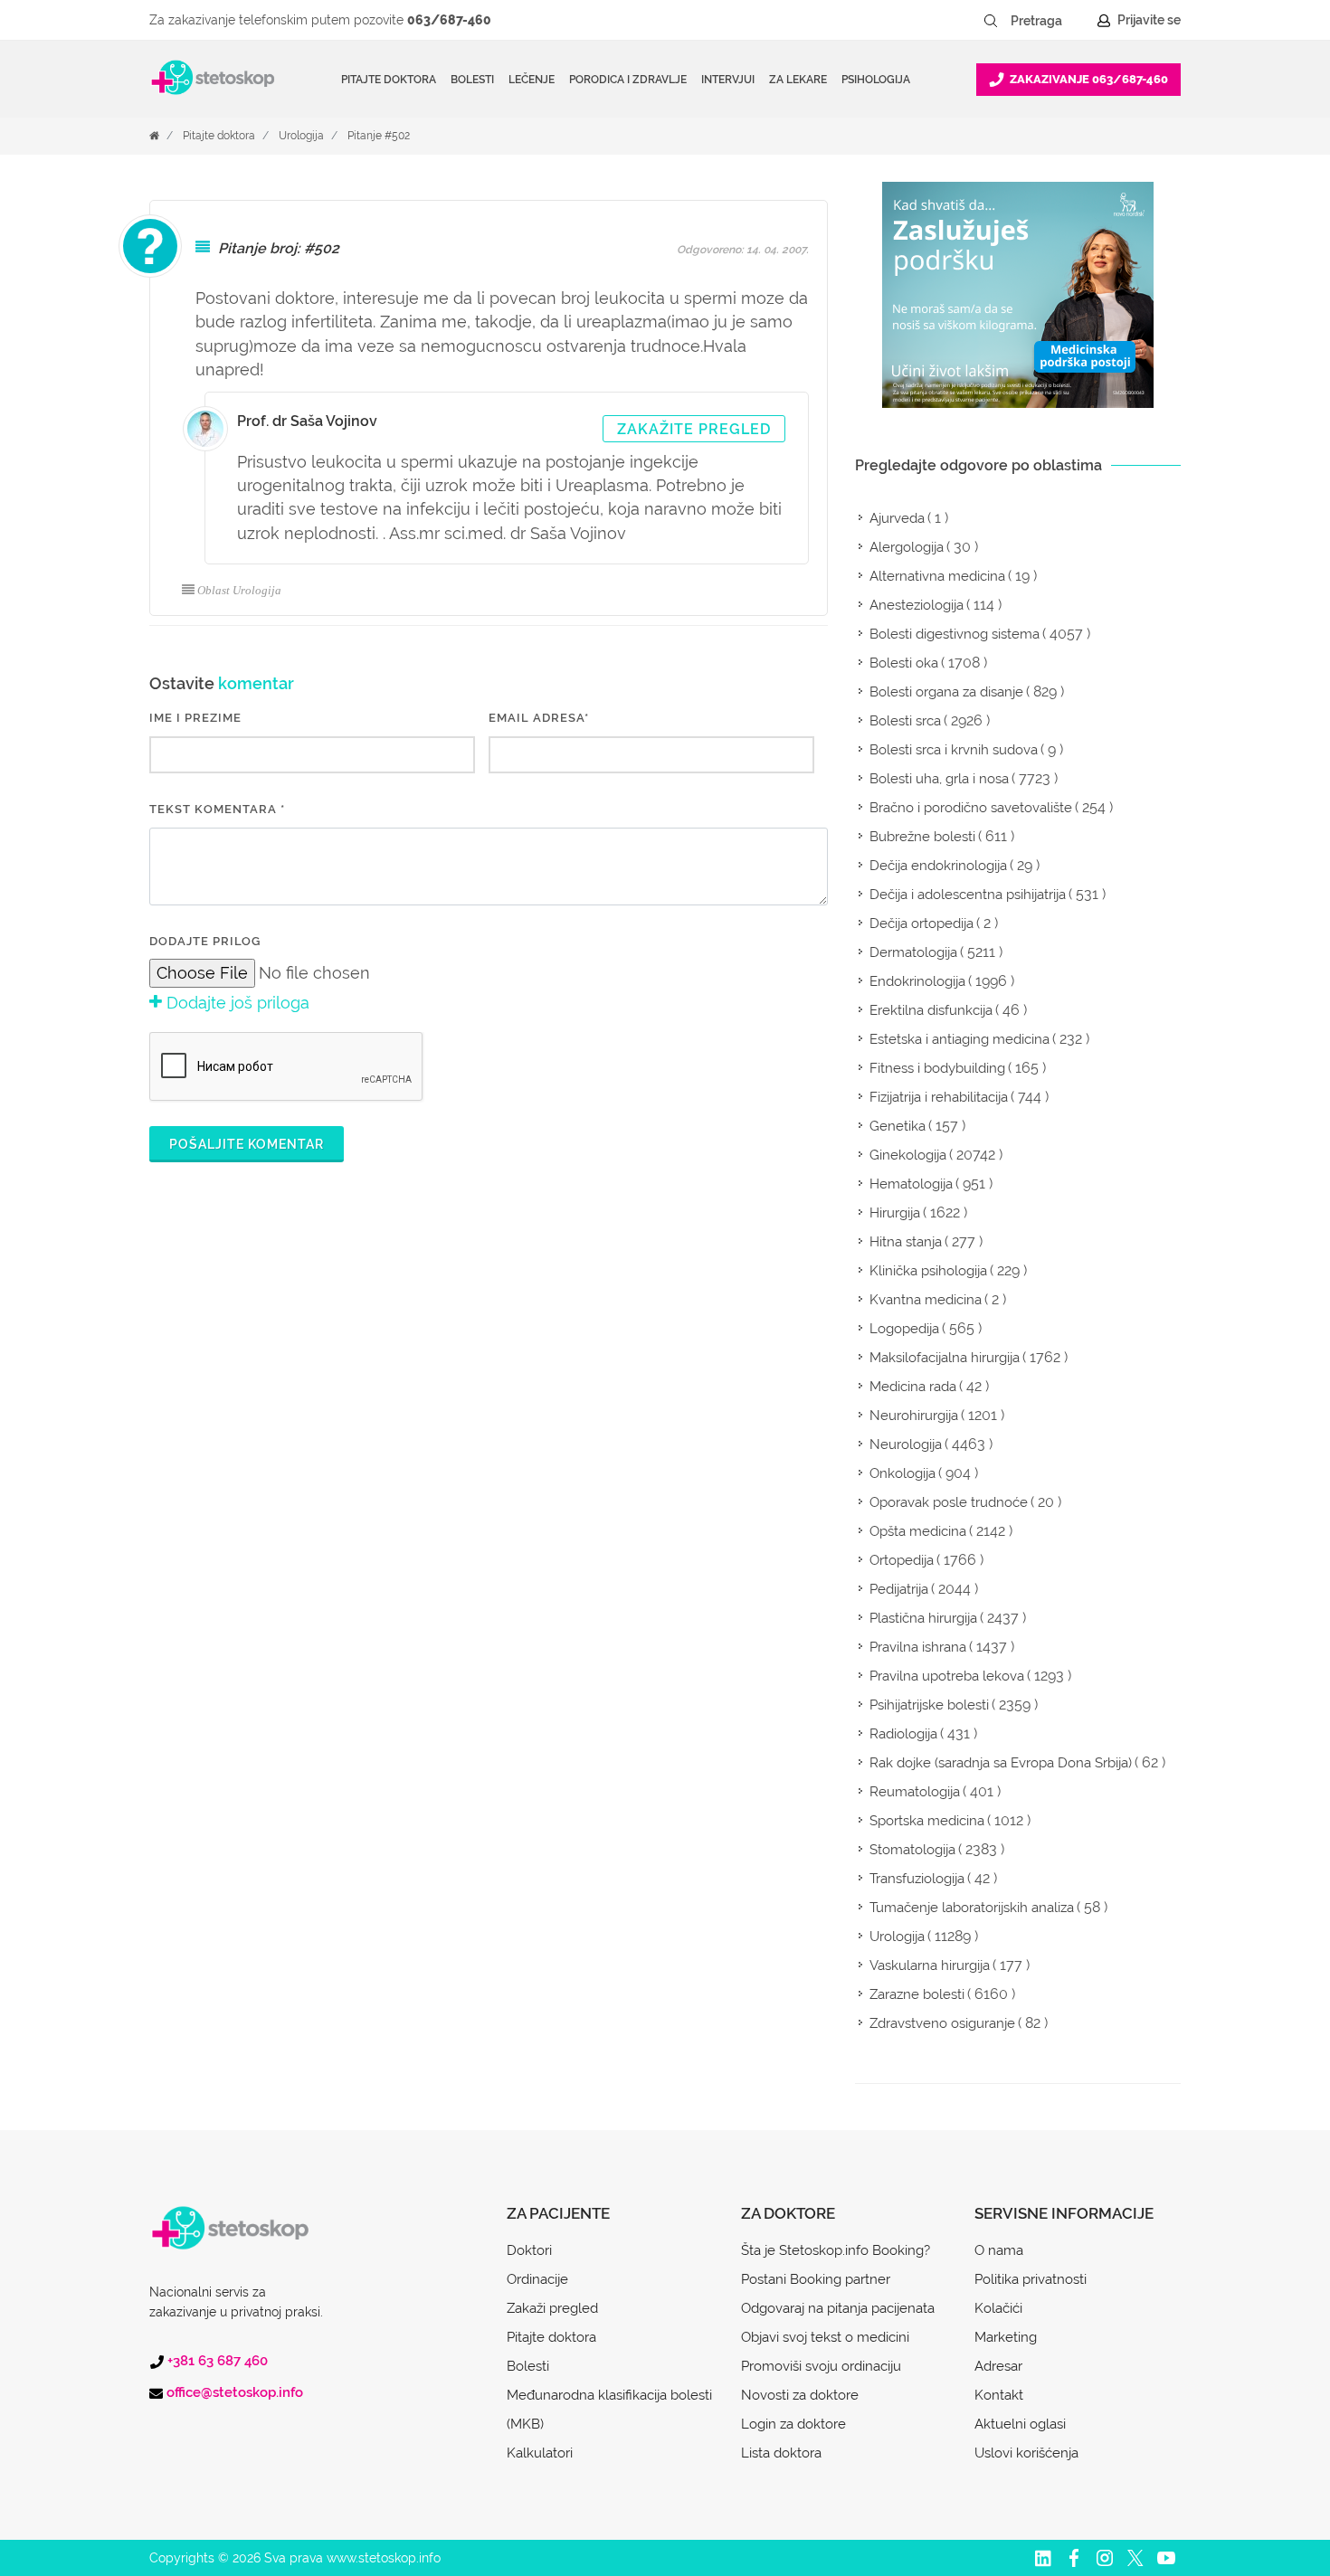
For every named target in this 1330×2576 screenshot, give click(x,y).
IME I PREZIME (195, 718)
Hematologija (911, 1184)
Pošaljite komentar (247, 1144)
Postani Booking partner (816, 2279)
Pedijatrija (899, 1589)
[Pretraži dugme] (991, 21)
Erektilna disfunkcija (931, 1010)
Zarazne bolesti (917, 1994)
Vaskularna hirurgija (930, 1965)
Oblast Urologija (239, 590)
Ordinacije (537, 2279)
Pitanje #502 (379, 136)
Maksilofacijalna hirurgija (945, 1358)
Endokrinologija (917, 981)
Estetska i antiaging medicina (959, 1039)
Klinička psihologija (928, 1271)
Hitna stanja (906, 1242)
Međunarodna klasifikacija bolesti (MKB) (609, 2410)
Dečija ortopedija (921, 923)
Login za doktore (793, 2424)
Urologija (301, 136)
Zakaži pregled (552, 2308)
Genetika (898, 1126)
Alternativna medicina (937, 576)
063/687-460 (449, 20)
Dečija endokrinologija (938, 866)
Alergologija (907, 547)
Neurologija (906, 1444)
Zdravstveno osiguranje (942, 2023)
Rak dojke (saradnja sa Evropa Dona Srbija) (1001, 1763)
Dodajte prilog (205, 941)
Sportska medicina (927, 1821)
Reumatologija (915, 1792)
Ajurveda (897, 518)
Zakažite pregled (694, 429)
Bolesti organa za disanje (946, 692)
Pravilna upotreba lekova (947, 1676)
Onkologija (902, 1473)
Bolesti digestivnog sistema (955, 634)
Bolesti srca (905, 721)
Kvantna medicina (926, 1300)
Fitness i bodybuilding (937, 1068)
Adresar (998, 2366)
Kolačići (998, 2308)
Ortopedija (902, 1560)
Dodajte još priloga (236, 1003)
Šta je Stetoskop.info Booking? (836, 2250)
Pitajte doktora (389, 80)
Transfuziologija (917, 1879)
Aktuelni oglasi (1020, 2424)
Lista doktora (781, 2453)
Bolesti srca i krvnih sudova (954, 750)
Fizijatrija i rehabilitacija (939, 1097)
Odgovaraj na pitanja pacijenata (838, 2308)
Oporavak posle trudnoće (949, 1502)
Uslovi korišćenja (1026, 2453)
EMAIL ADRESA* (539, 718)
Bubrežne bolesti (922, 837)
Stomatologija (912, 1850)
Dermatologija (913, 952)
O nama (999, 2250)
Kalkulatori (540, 2453)
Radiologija (903, 1734)
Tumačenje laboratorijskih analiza (972, 1908)
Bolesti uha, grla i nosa (939, 779)
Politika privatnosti (1031, 2279)
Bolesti (528, 2366)
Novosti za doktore (800, 2395)
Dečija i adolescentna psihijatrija (968, 895)
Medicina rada (913, 1387)
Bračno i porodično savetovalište (971, 808)
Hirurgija (895, 1213)
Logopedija (904, 1329)
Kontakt (999, 2395)
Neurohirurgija (914, 1416)
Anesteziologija (917, 605)
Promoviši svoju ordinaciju (821, 2366)
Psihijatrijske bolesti (929, 1705)
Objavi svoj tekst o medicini (825, 2337)
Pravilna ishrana (918, 1647)
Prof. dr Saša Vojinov (307, 421)
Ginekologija (908, 1155)
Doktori (529, 2250)
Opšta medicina (918, 1531)
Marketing (1006, 2337)
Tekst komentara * (217, 809)
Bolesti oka (904, 663)
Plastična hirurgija (923, 1618)
